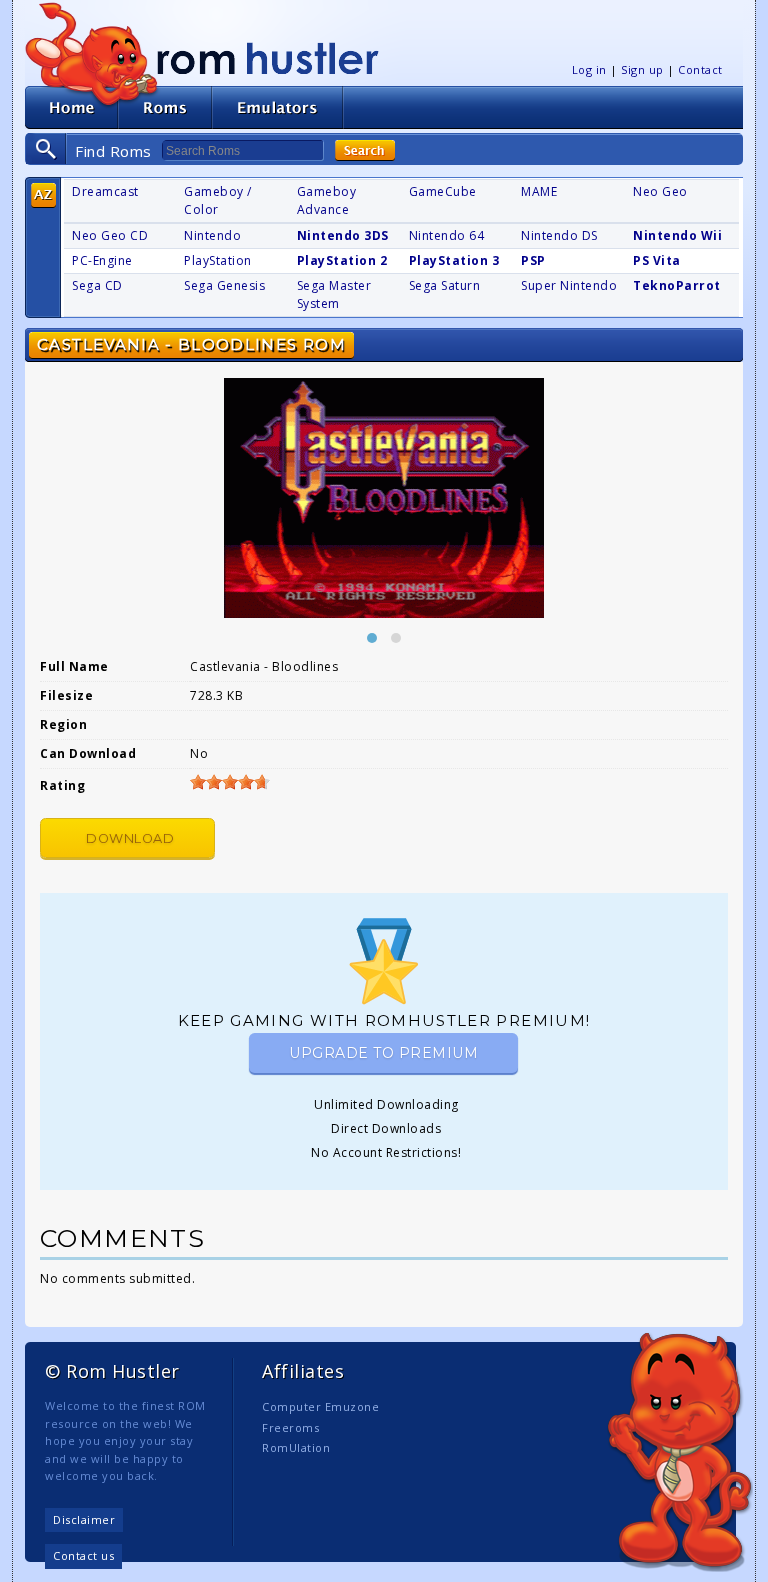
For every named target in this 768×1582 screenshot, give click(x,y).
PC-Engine (102, 260)
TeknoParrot (677, 285)
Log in (589, 69)
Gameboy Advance (327, 200)
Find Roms (113, 151)
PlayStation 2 (342, 260)
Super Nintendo (569, 285)
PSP (533, 260)
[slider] (230, 782)
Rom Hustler (268, 57)
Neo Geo (660, 191)
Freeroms (290, 1427)
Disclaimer (84, 1519)
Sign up (642, 69)
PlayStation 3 (454, 260)
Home (71, 107)
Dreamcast (105, 191)
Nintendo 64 (447, 235)
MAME (539, 191)
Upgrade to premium (383, 1053)
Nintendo (212, 235)
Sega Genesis (224, 285)
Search (365, 150)
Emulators (278, 107)
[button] (372, 638)
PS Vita (657, 260)
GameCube (443, 191)
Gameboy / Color (218, 200)
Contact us (83, 1555)
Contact (700, 69)
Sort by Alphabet (43, 195)
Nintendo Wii (677, 235)
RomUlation (296, 1447)
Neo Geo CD (110, 235)
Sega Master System (334, 294)
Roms (165, 107)
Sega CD (97, 285)
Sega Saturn (445, 285)
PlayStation (218, 260)
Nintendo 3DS (343, 235)
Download (130, 838)
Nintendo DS (559, 235)
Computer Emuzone (320, 1406)
